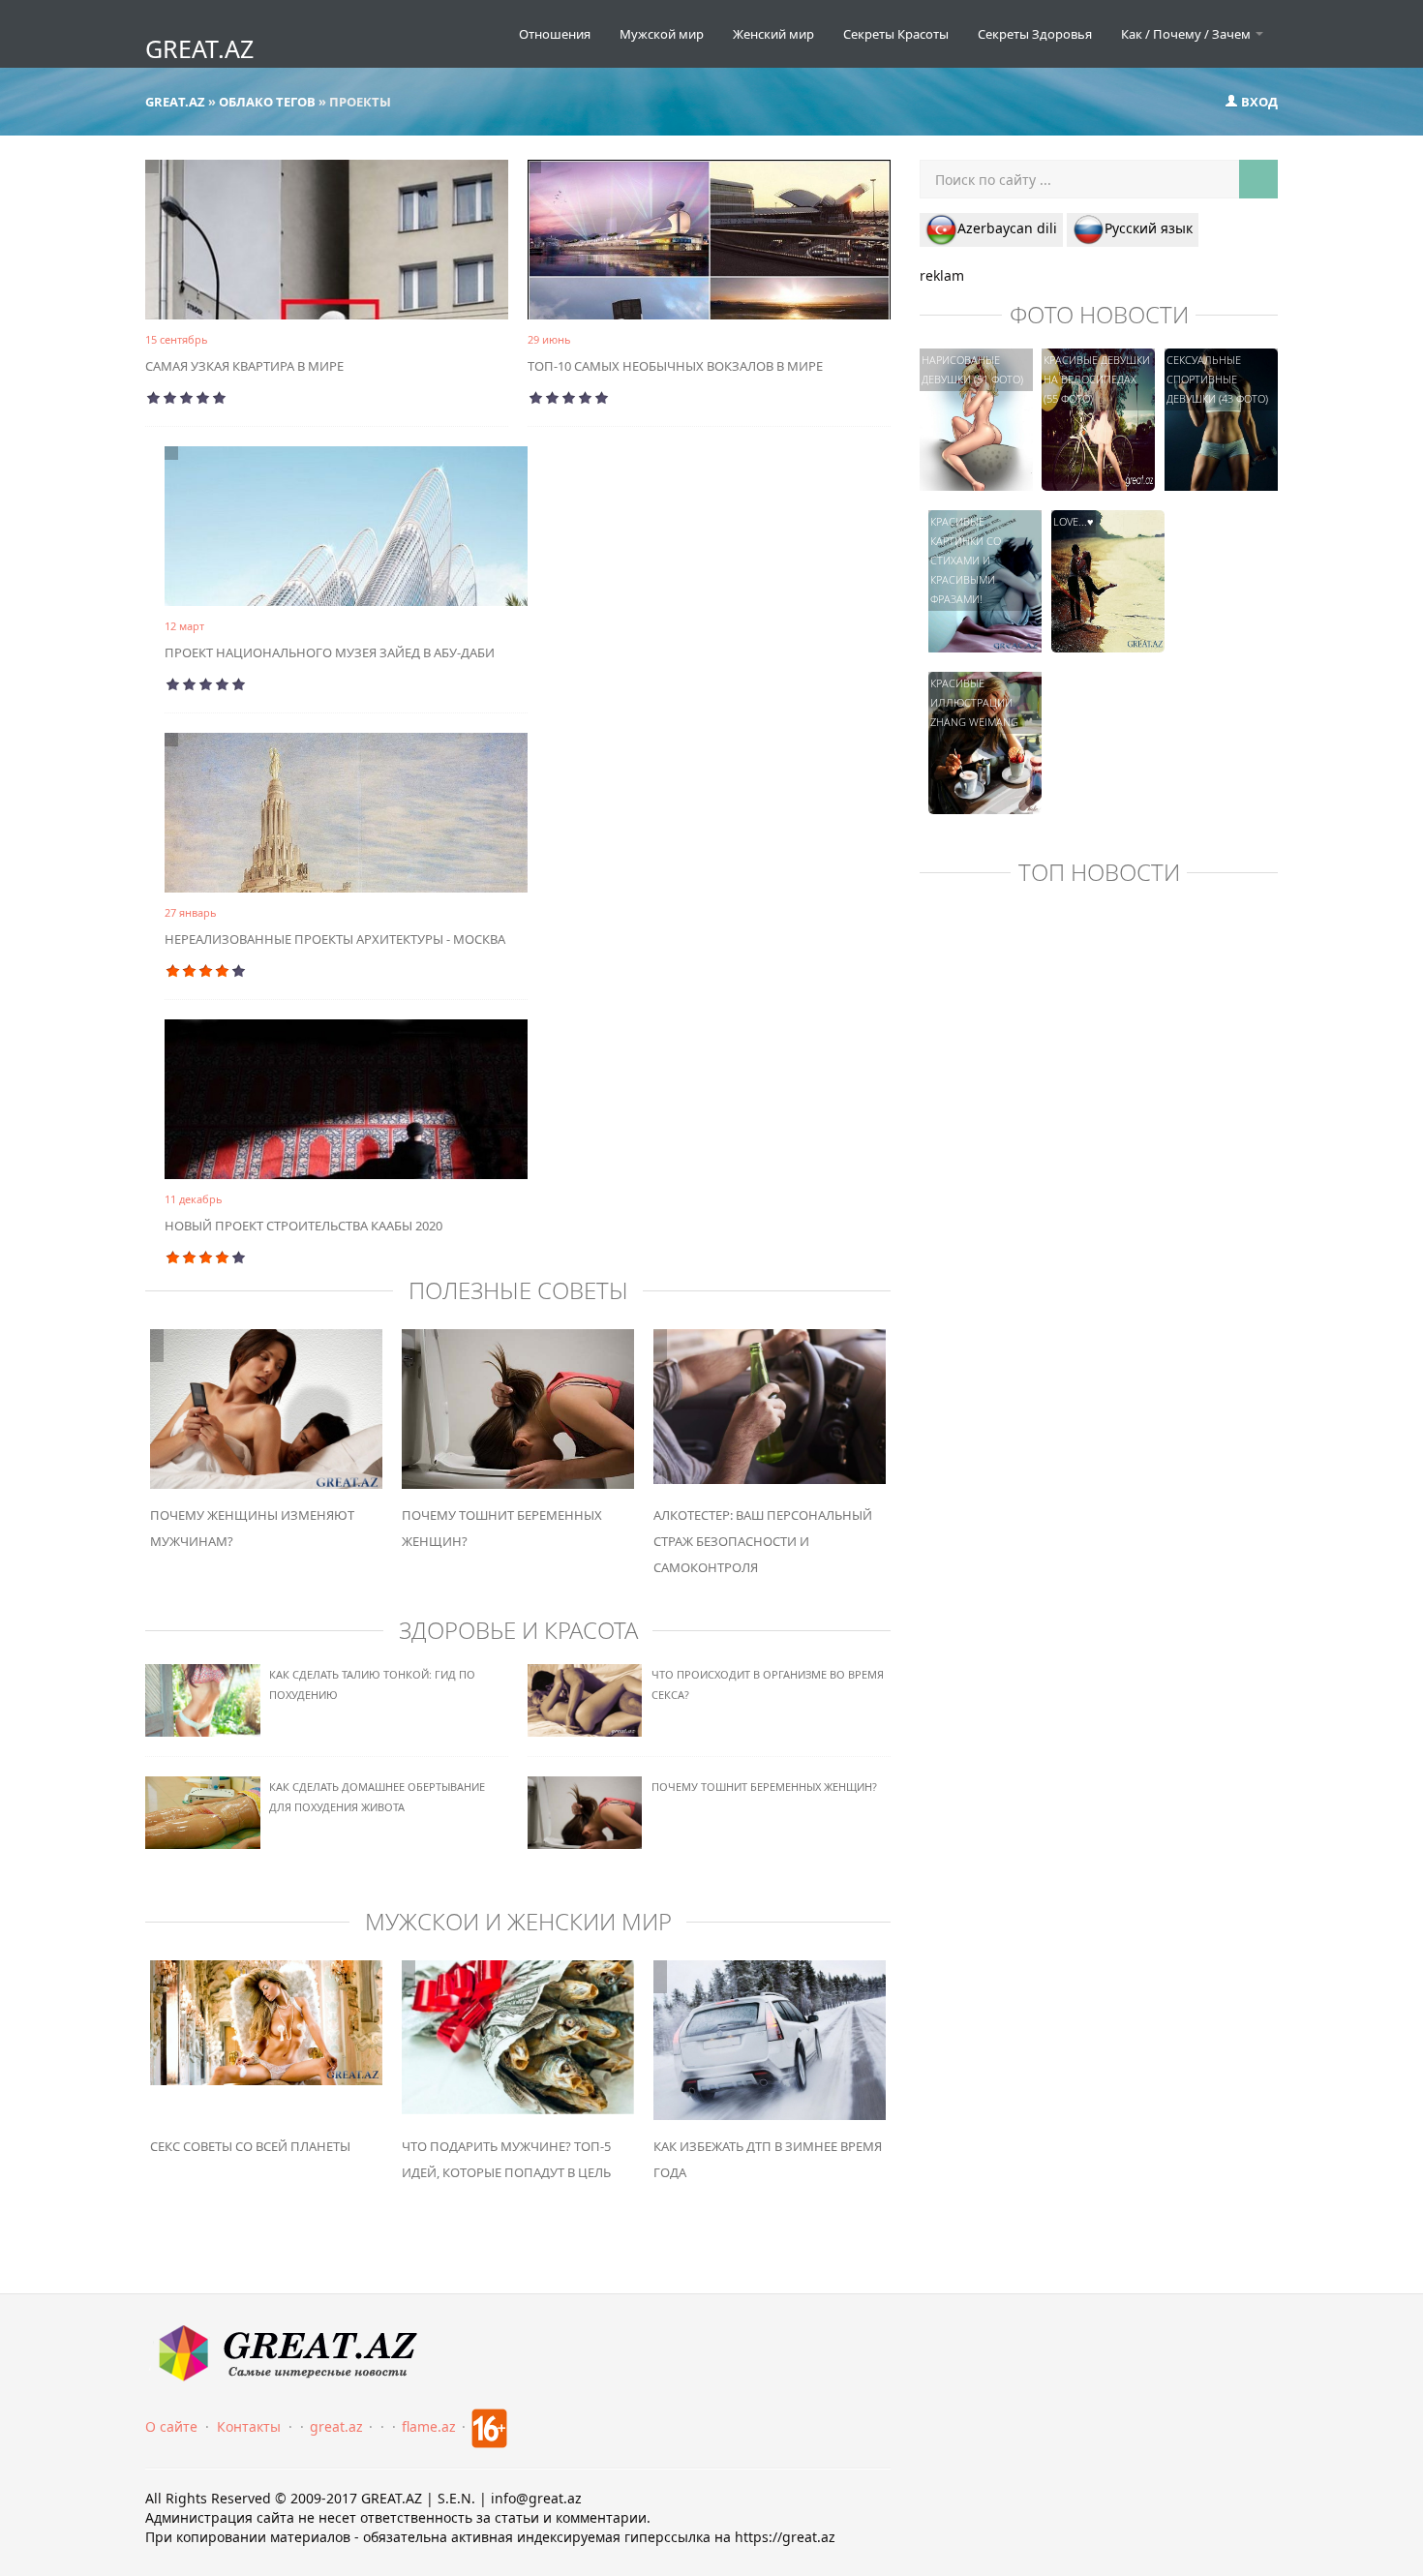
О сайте (171, 2426)
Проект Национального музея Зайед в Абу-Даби (330, 652)
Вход (1258, 102)
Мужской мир (662, 34)
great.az (336, 2426)
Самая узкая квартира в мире (244, 366)
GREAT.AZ (199, 48)
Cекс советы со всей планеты (250, 2146)
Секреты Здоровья (1035, 34)
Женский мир (773, 34)
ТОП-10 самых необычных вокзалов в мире (675, 366)
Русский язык (1149, 228)
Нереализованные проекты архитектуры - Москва (335, 939)
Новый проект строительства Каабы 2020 (303, 1226)
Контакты (249, 2426)
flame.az (429, 2426)
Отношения (555, 34)
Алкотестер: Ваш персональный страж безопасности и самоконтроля (763, 1541)
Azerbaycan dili (1007, 228)
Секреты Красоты (896, 34)
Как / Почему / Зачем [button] (1187, 34)
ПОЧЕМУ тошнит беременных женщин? (764, 1787)
